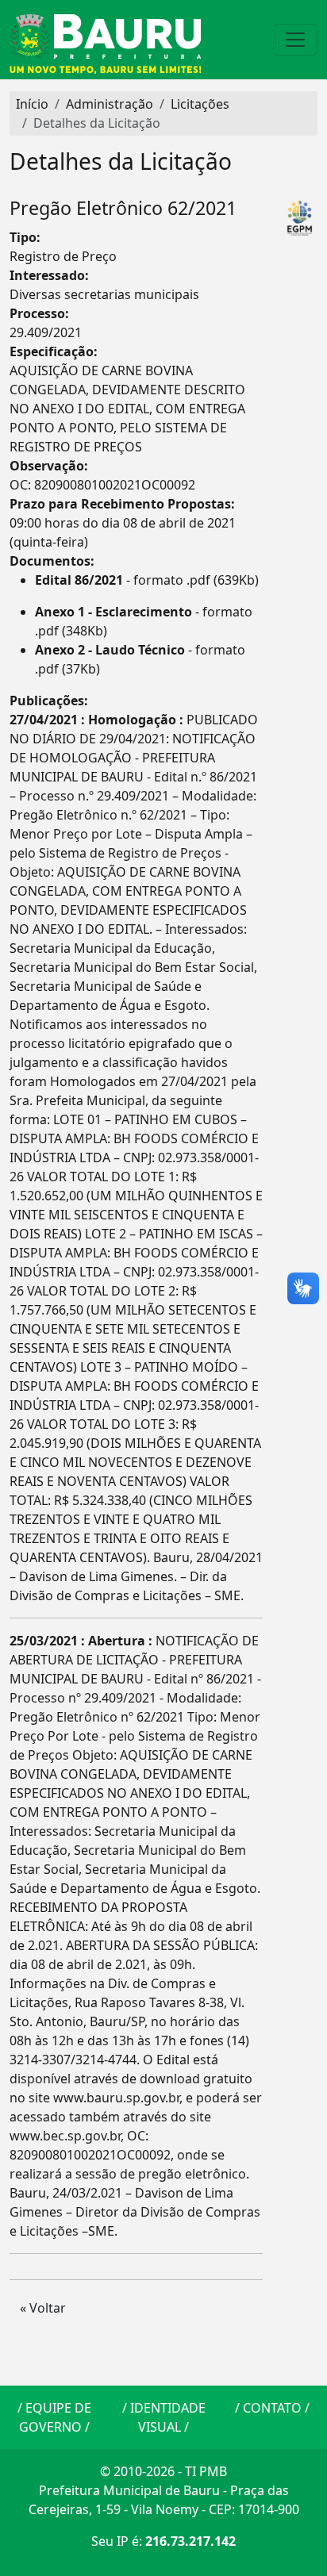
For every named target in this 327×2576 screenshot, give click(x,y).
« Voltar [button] (43, 2308)
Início (32, 104)
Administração (110, 104)
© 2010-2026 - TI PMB (163, 2471)
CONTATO (272, 2408)
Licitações (200, 104)
